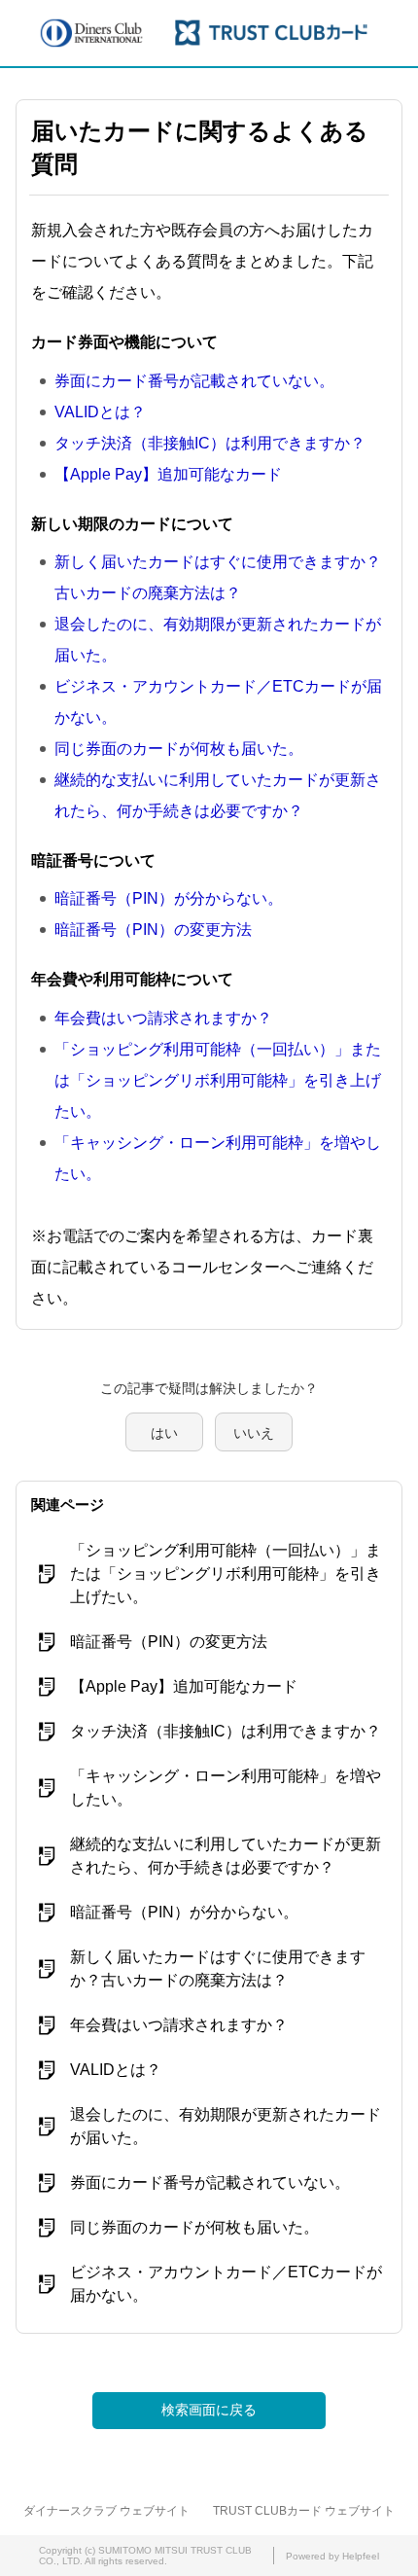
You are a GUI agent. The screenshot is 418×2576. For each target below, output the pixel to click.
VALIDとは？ (100, 412)
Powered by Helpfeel (332, 2556)
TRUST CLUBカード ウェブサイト (304, 2511)
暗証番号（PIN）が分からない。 (169, 898)
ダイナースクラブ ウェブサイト (106, 2511)
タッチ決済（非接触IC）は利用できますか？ (210, 443)
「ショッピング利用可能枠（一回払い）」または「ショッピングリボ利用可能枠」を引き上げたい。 (218, 1080)
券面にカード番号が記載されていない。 (194, 381)
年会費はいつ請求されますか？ (163, 1018)
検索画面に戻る (209, 2410)
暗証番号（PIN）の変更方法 (153, 930)
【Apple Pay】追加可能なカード (168, 474)
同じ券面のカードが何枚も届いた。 (179, 749)
